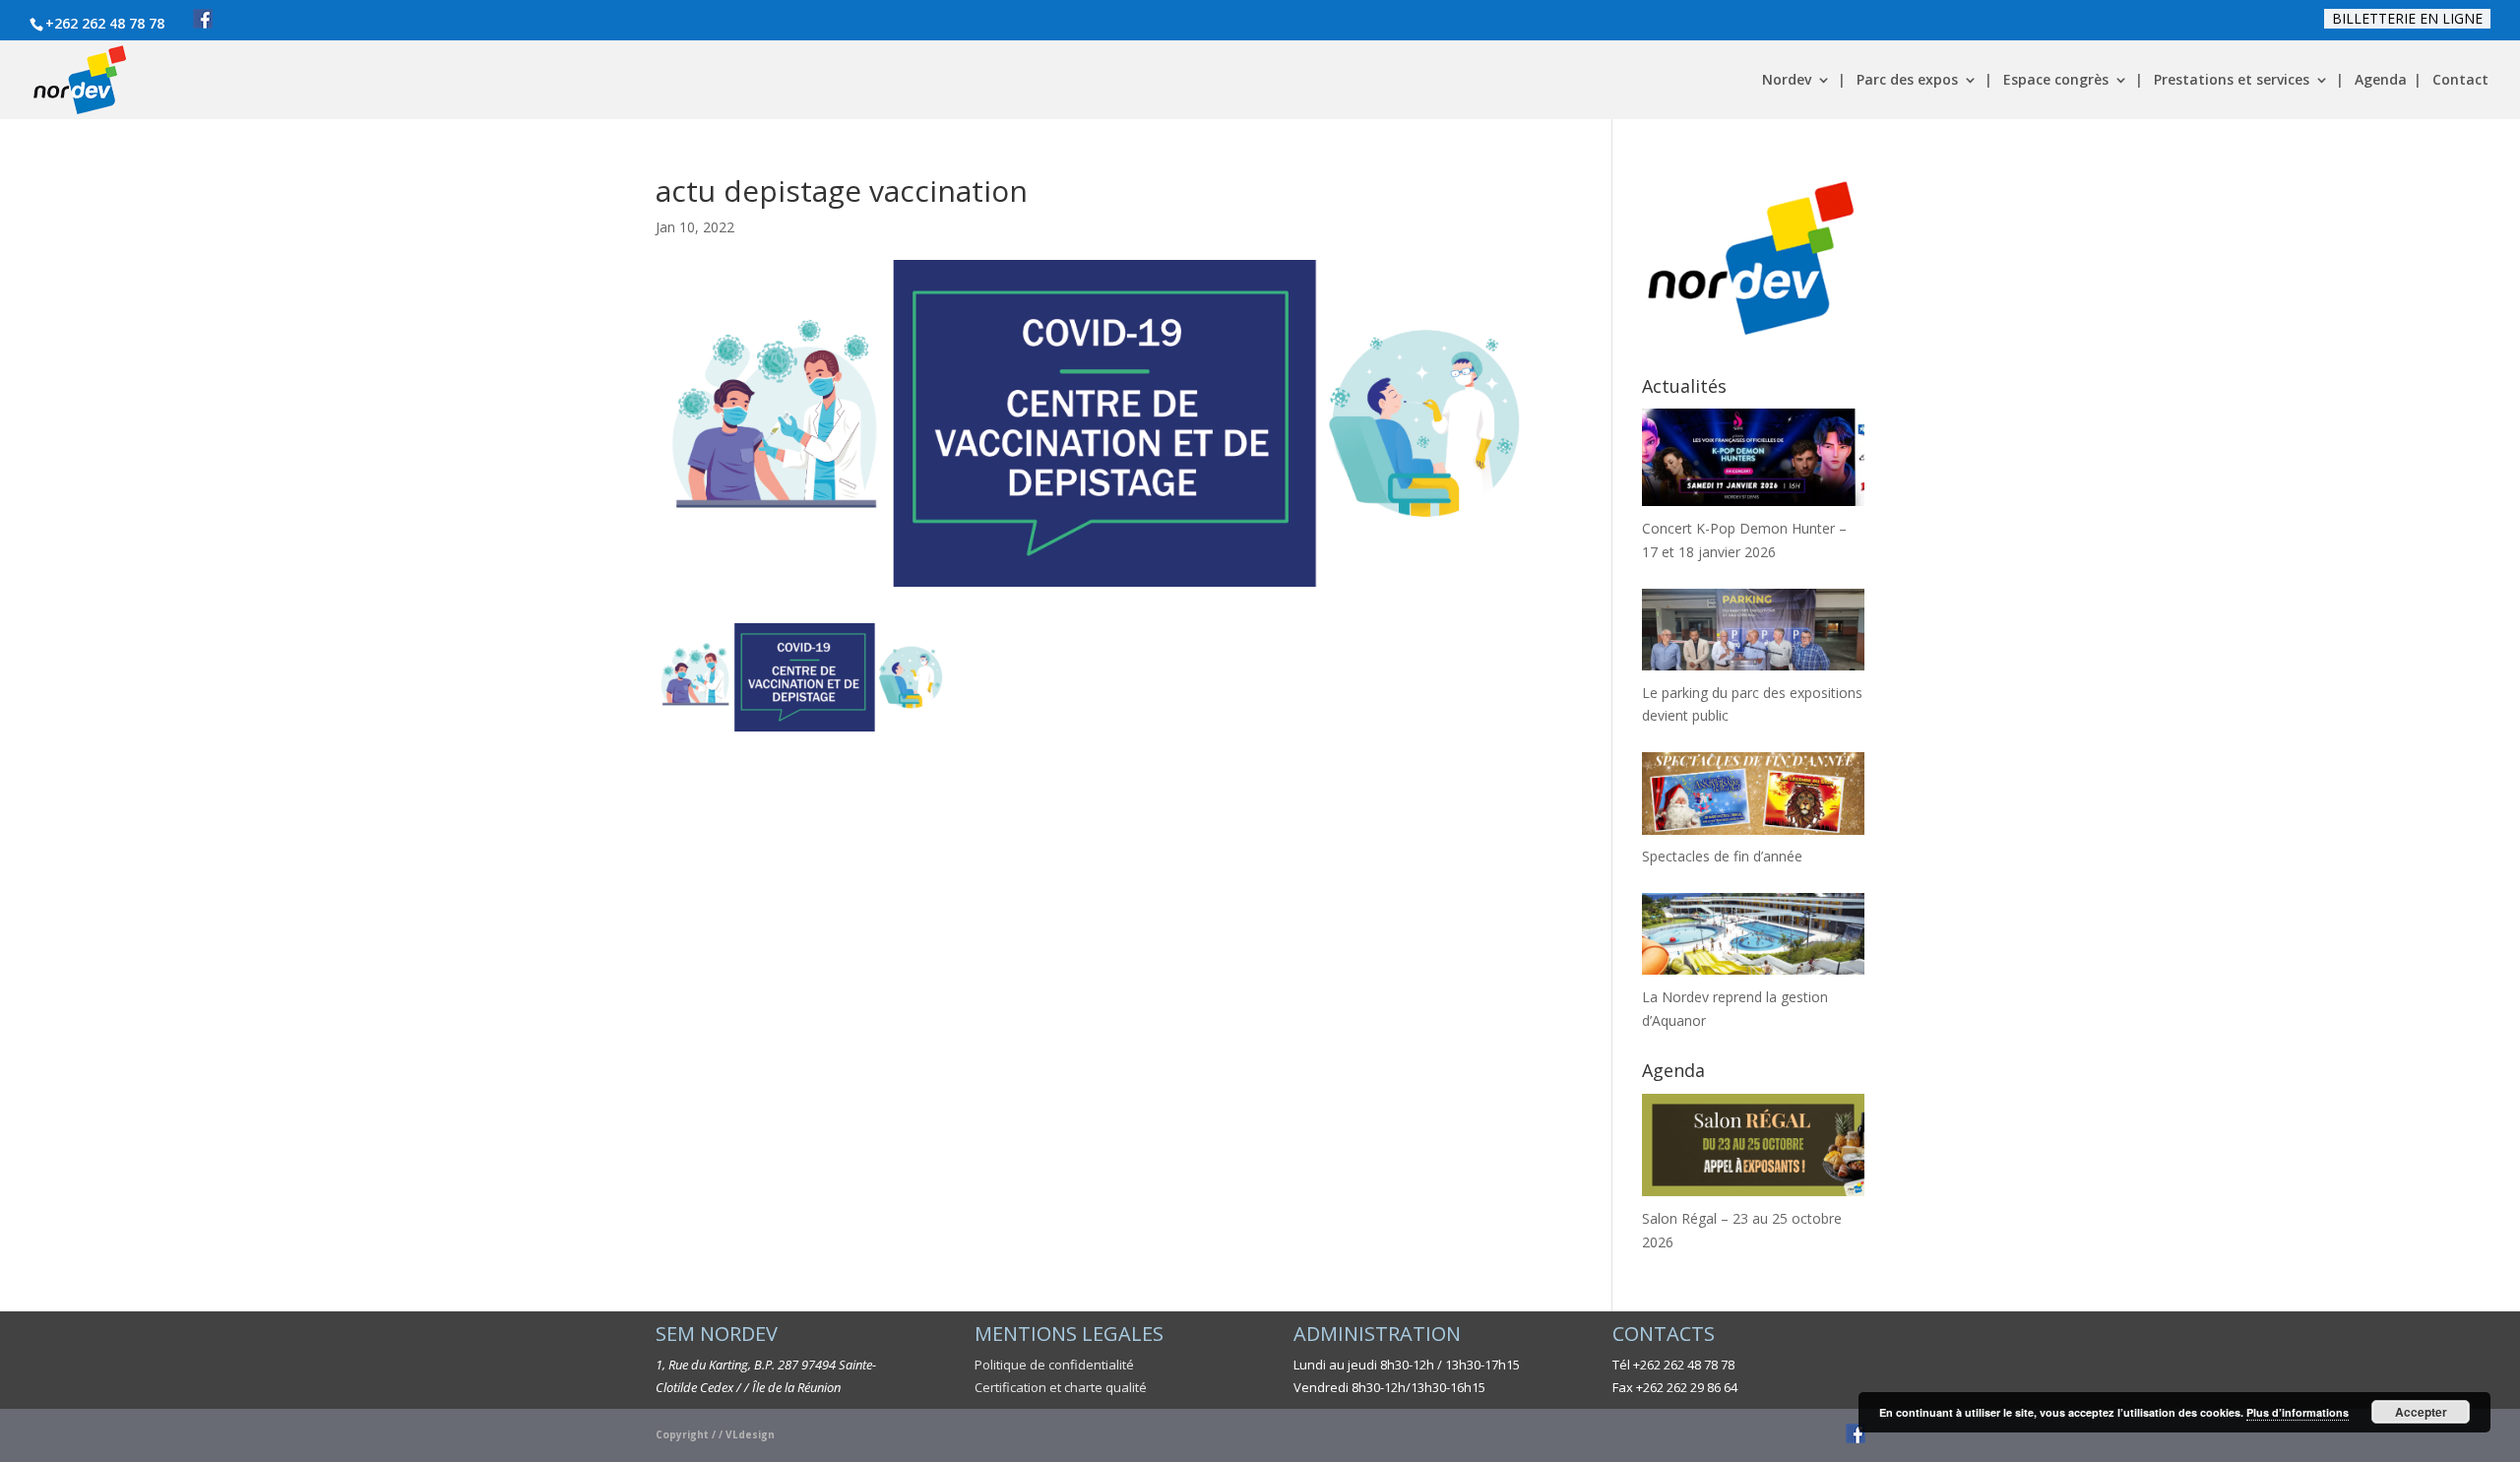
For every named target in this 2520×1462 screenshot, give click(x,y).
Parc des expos (1907, 81)
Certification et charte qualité (1061, 1387)
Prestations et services (2232, 81)
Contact (2460, 81)
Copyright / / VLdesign (715, 1434)
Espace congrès (2056, 81)
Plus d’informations (2298, 1412)
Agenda (2381, 81)
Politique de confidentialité (1054, 1365)
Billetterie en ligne (2407, 18)
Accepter (2421, 1412)
